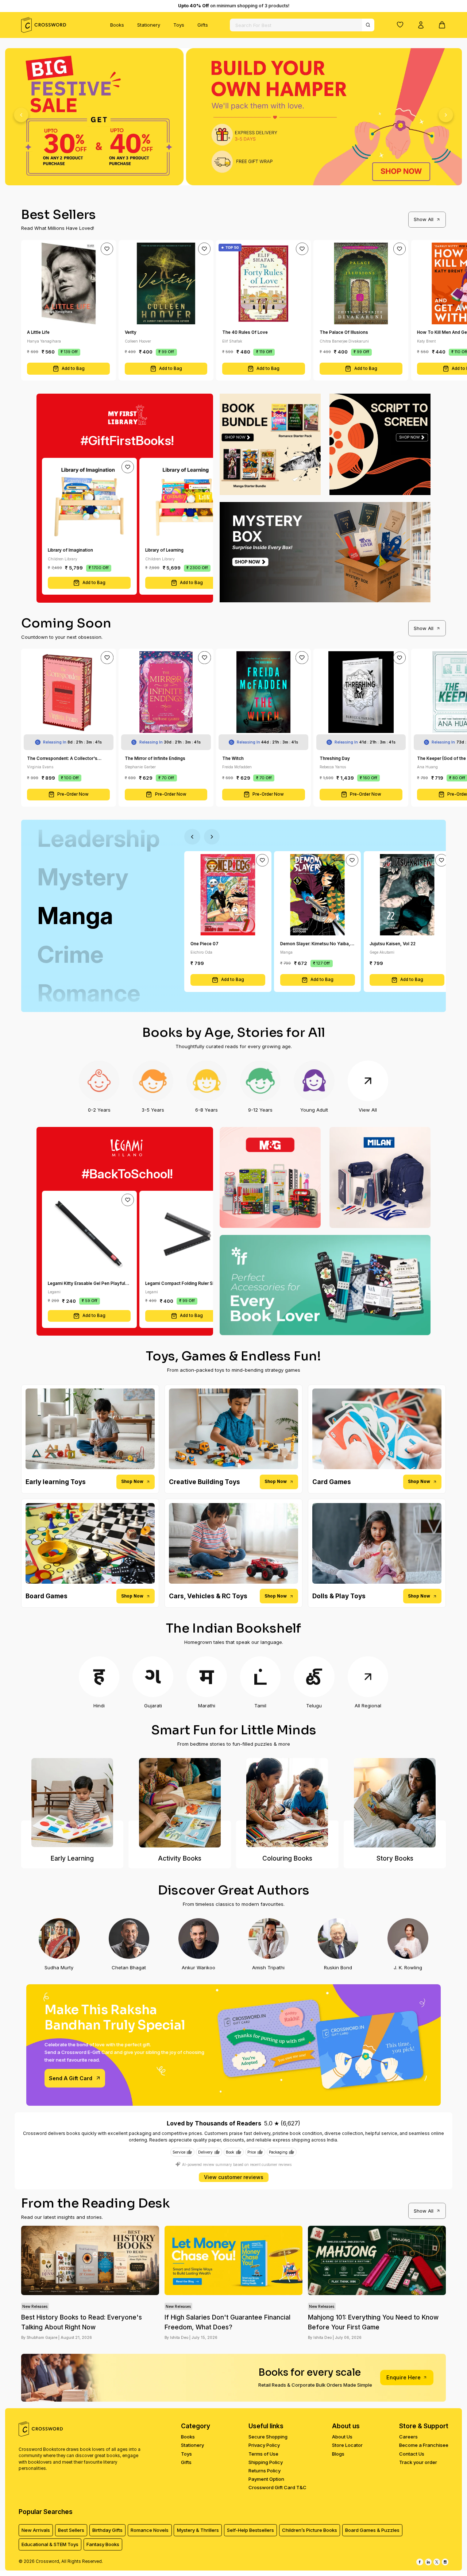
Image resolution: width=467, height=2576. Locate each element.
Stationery (149, 25)
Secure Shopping (268, 2437)
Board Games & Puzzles (372, 2530)
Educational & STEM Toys (50, 2544)
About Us (342, 2437)
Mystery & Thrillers (198, 2530)
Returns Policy (265, 2471)
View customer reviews (234, 2177)
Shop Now (132, 1482)
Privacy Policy (264, 2445)
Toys (179, 25)
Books (117, 25)
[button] (400, 24)
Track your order (418, 2462)
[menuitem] (117, 25)
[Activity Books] (180, 1803)
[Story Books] (395, 1803)
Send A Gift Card (71, 2078)
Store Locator (347, 2445)
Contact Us (412, 2454)
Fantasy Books (103, 2544)
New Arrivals (36, 2530)
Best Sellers (71, 2530)
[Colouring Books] (287, 1803)
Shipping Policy (266, 2462)
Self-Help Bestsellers (250, 2530)
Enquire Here (404, 2377)
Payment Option (266, 2479)
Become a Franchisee (424, 2445)
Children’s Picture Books (310, 2530)
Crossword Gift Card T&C (277, 2487)
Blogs (338, 2454)
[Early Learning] (72, 1803)
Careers (408, 2437)
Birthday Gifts (107, 2530)
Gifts (203, 25)
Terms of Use (263, 2454)
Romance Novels (150, 2530)
